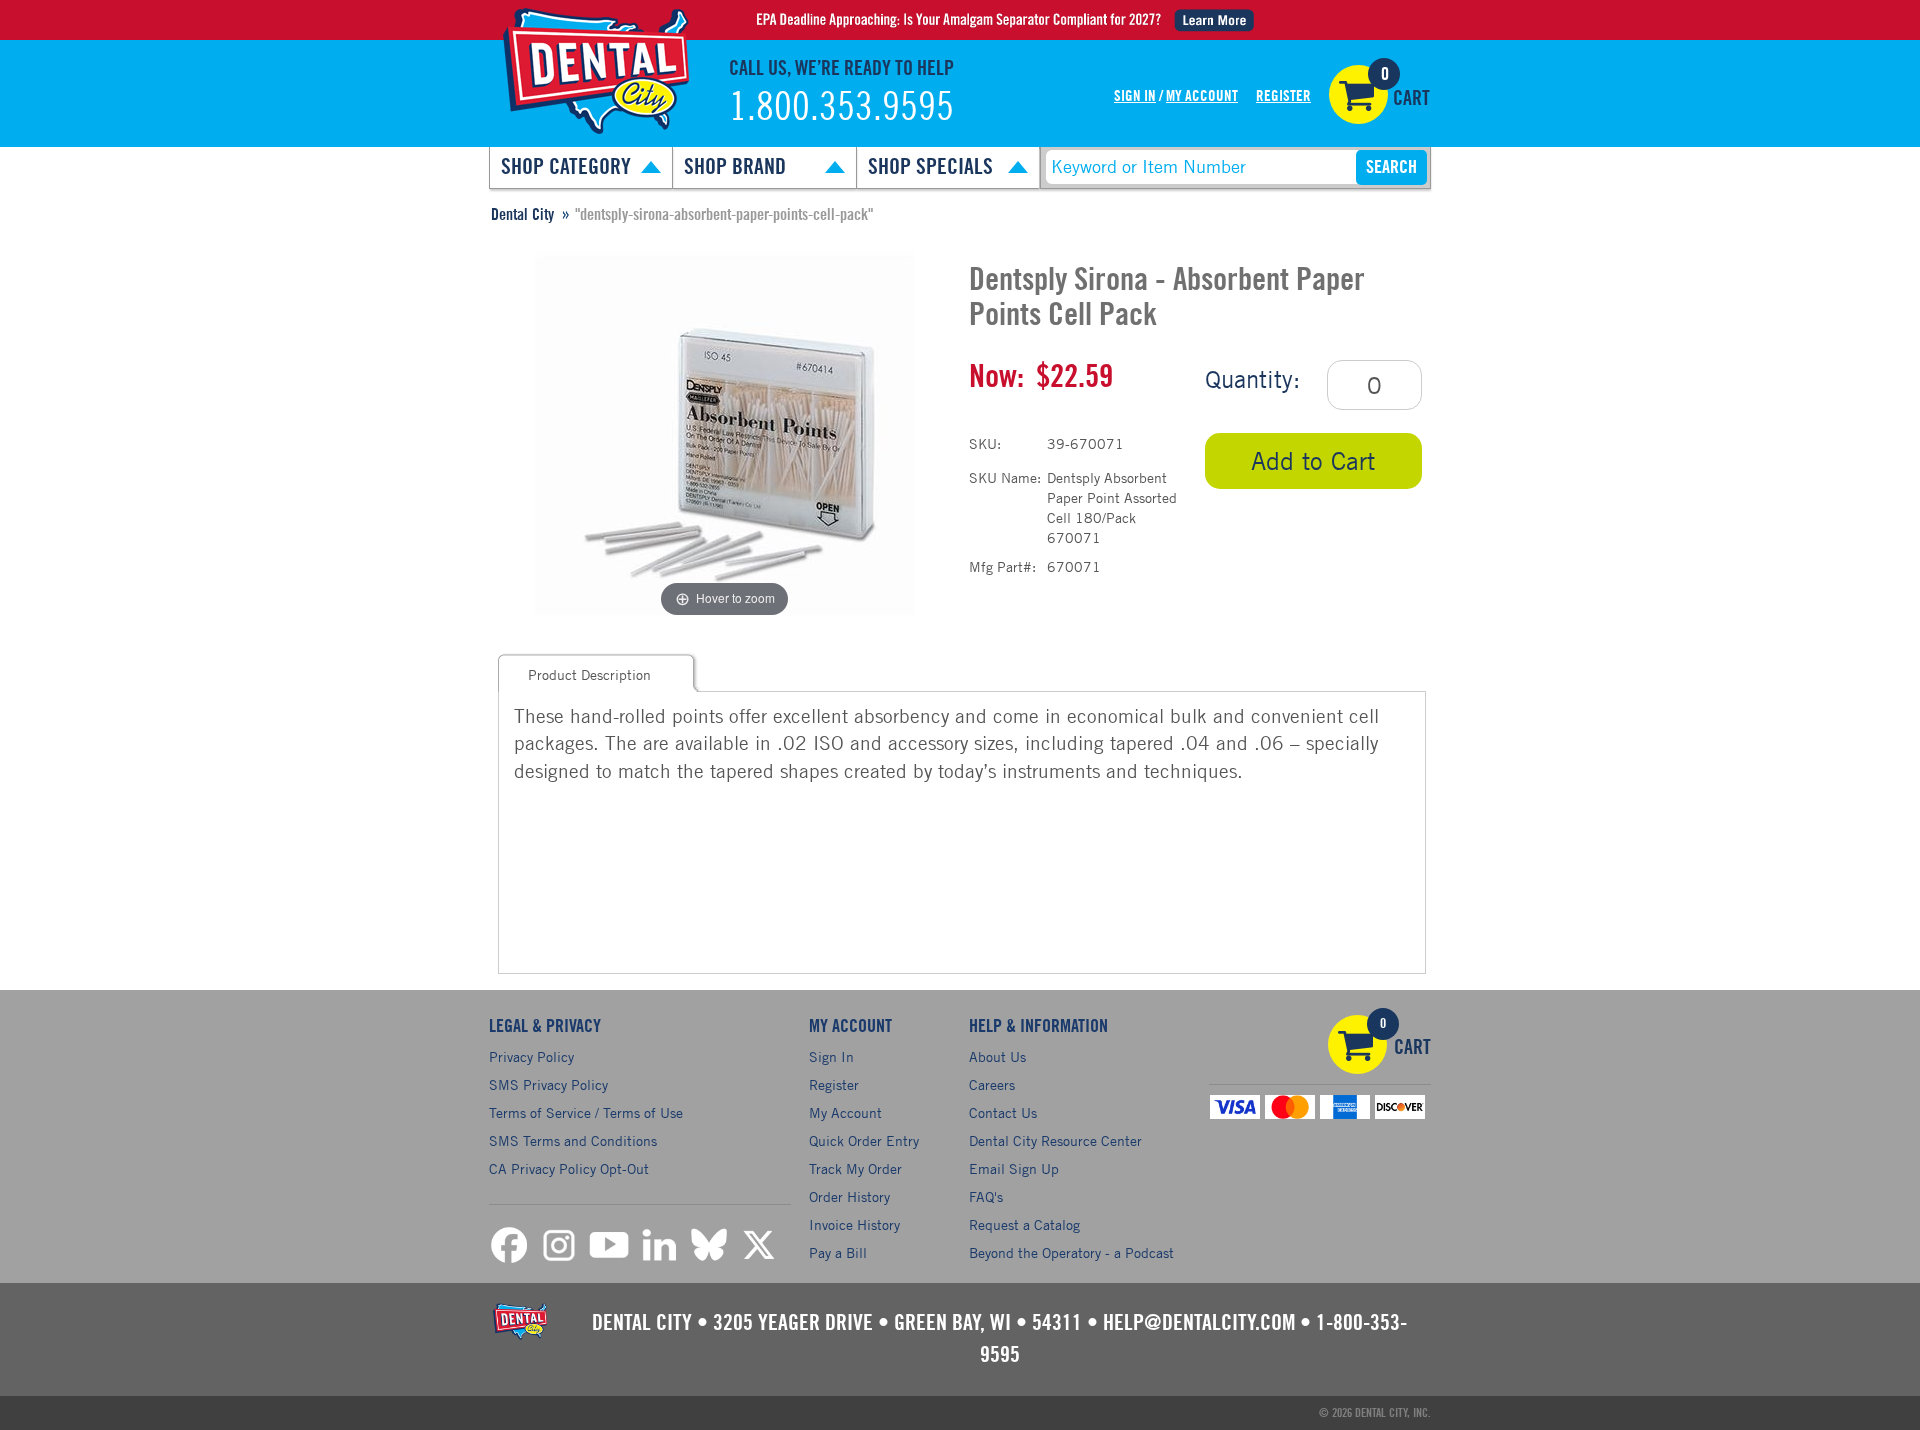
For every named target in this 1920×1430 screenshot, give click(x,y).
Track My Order (855, 1168)
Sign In (1135, 96)
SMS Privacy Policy (548, 1084)
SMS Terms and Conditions (573, 1140)
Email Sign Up (1014, 1168)
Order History (849, 1196)
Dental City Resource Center (1055, 1140)
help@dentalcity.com (1199, 1323)
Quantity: (1252, 379)
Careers (992, 1084)
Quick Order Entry (864, 1140)
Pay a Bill (838, 1252)
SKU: (985, 443)
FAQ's (986, 1196)
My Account (1202, 96)
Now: (996, 377)
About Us (997, 1056)
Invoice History (854, 1224)
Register (1283, 96)
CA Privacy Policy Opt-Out (569, 1168)
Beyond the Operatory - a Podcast (1071, 1252)
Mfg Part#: (1002, 566)
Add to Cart (1313, 460)
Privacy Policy (531, 1056)
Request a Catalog (1024, 1224)
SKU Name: (1005, 477)
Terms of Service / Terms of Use (586, 1112)
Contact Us (1003, 1112)
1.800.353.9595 (841, 108)
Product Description (589, 674)
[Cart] (1358, 94)
